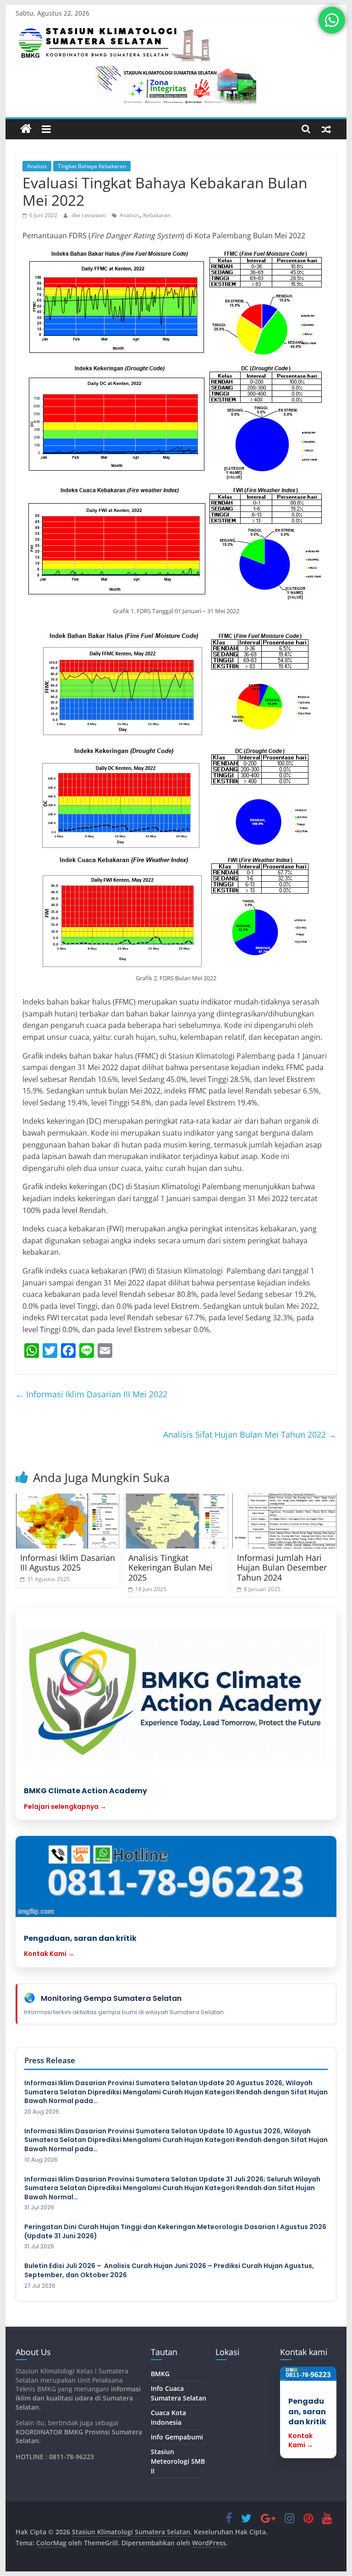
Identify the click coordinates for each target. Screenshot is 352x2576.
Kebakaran (157, 215)
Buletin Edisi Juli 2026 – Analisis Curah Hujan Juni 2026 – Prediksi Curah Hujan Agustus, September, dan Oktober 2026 (169, 2271)
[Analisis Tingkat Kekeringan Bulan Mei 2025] (176, 1521)
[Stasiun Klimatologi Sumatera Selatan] (26, 129)
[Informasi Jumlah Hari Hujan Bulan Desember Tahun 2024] (285, 1521)
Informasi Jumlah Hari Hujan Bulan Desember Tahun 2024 (282, 1568)
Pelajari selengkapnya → (65, 1807)
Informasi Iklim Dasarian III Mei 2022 (91, 1394)
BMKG (160, 2374)
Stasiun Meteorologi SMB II (178, 2461)
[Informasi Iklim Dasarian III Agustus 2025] (68, 1521)
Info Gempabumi (177, 2437)
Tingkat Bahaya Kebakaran (92, 166)
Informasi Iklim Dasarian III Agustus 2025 (68, 1563)
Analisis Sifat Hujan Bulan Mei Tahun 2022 (250, 1434)
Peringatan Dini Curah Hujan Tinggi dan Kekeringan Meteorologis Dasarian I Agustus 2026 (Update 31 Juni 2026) (175, 2232)
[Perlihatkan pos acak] (326, 129)
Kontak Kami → (49, 1954)
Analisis (37, 166)
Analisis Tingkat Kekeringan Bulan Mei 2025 (170, 1568)
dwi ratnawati (89, 215)
